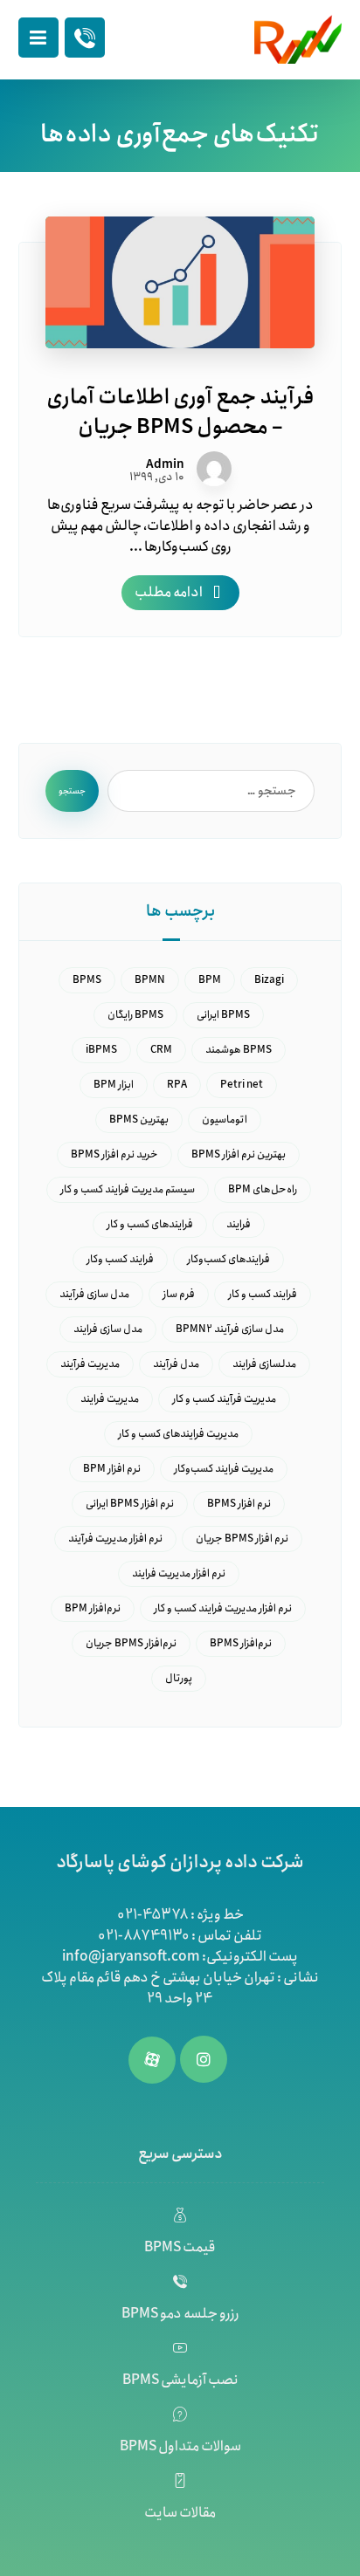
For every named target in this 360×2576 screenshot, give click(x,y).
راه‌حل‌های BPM (263, 1189)
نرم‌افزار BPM (93, 1608)
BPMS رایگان (135, 1015)
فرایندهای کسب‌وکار (228, 1259)
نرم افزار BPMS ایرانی (130, 1504)
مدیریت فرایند (110, 1399)
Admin (165, 464)
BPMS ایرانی (223, 1015)
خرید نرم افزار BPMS (114, 1154)
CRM (161, 1050)
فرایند (239, 1224)
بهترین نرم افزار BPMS (239, 1154)
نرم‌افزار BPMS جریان (131, 1643)
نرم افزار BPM (112, 1469)
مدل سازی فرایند (108, 1329)
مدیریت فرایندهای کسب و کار (178, 1434)
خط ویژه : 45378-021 (180, 1915)
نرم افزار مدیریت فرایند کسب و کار (223, 1608)
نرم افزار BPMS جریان (242, 1539)
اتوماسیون (225, 1120)
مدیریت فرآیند (90, 1364)
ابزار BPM (114, 1085)
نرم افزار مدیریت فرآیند (115, 1539)
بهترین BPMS (139, 1120)
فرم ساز (179, 1294)
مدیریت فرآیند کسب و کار (224, 1399)
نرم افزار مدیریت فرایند (179, 1573)
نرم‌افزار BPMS (241, 1643)
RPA (177, 1085)
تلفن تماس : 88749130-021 (180, 1936)
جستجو (72, 791)
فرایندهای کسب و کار (150, 1224)
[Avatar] (214, 469)
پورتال (179, 1678)
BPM (210, 980)
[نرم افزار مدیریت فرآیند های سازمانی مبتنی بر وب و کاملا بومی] (298, 39)
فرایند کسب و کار (263, 1294)
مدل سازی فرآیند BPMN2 (230, 1329)
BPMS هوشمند (239, 1050)
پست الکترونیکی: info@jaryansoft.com (180, 1957)
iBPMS (101, 1050)
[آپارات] (152, 2060)
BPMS (87, 980)
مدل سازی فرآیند (94, 1294)
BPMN (150, 980)
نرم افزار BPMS (239, 1504)
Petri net (242, 1085)
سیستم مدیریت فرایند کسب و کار (128, 1189)
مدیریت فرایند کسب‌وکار (224, 1469)
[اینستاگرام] (204, 2059)
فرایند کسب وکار (120, 1259)
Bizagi (269, 980)
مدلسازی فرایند (264, 1364)
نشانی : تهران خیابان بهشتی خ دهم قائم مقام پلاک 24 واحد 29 (180, 1988)
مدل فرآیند (176, 1364)
